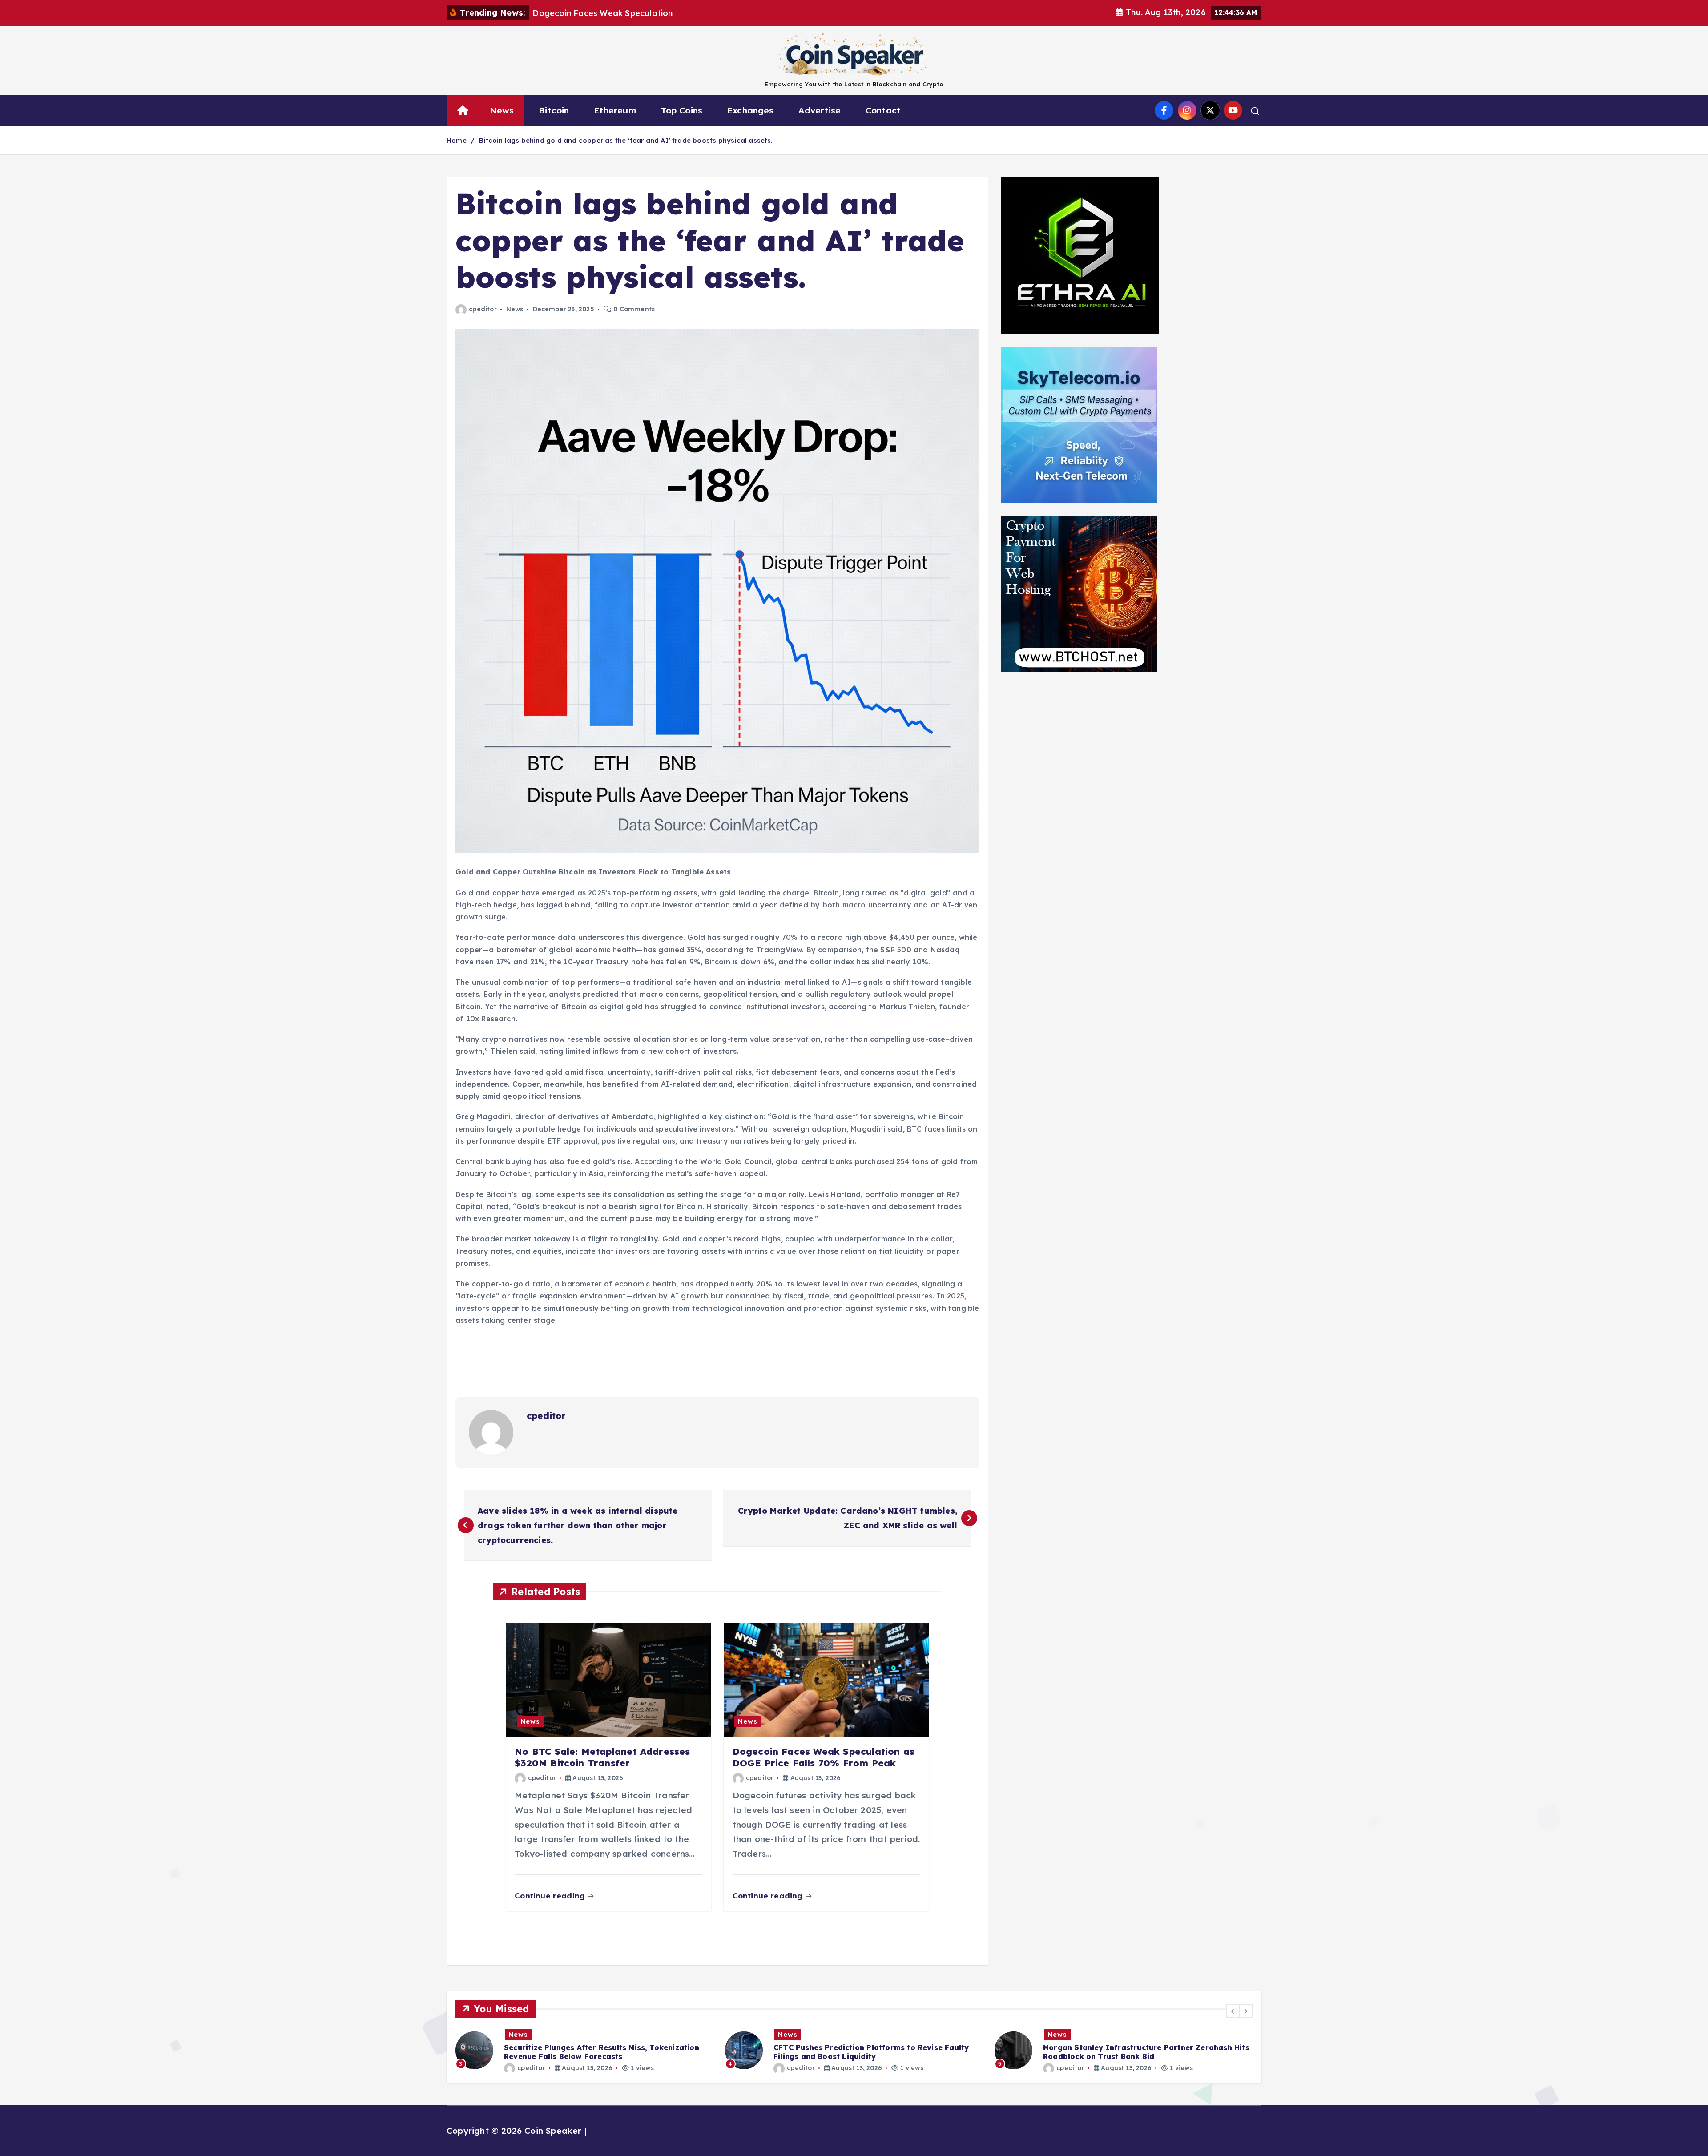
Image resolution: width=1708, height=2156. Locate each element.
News (502, 110)
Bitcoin (554, 110)
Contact (883, 110)
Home (457, 140)
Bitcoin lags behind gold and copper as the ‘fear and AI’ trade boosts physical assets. (626, 140)
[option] (585, 2050)
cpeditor (483, 309)
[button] (1233, 2011)
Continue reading (551, 1896)
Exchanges (751, 110)
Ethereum (615, 110)
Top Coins (682, 110)
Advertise (820, 110)
